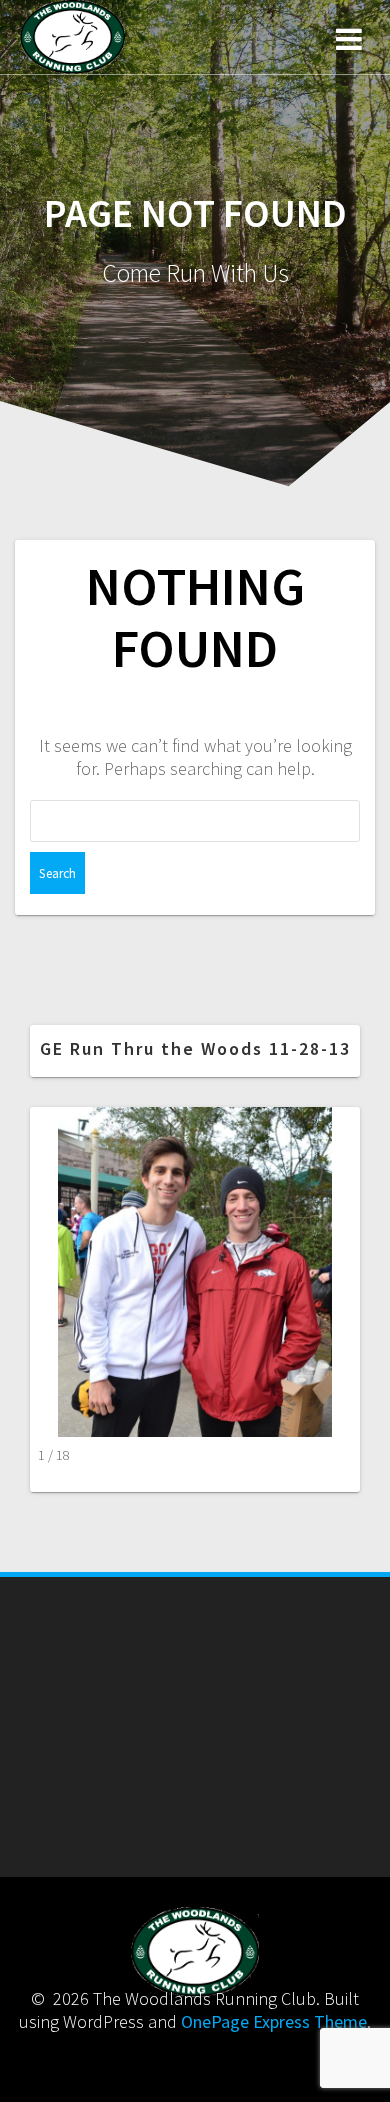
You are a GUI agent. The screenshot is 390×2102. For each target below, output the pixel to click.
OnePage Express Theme (274, 2021)
